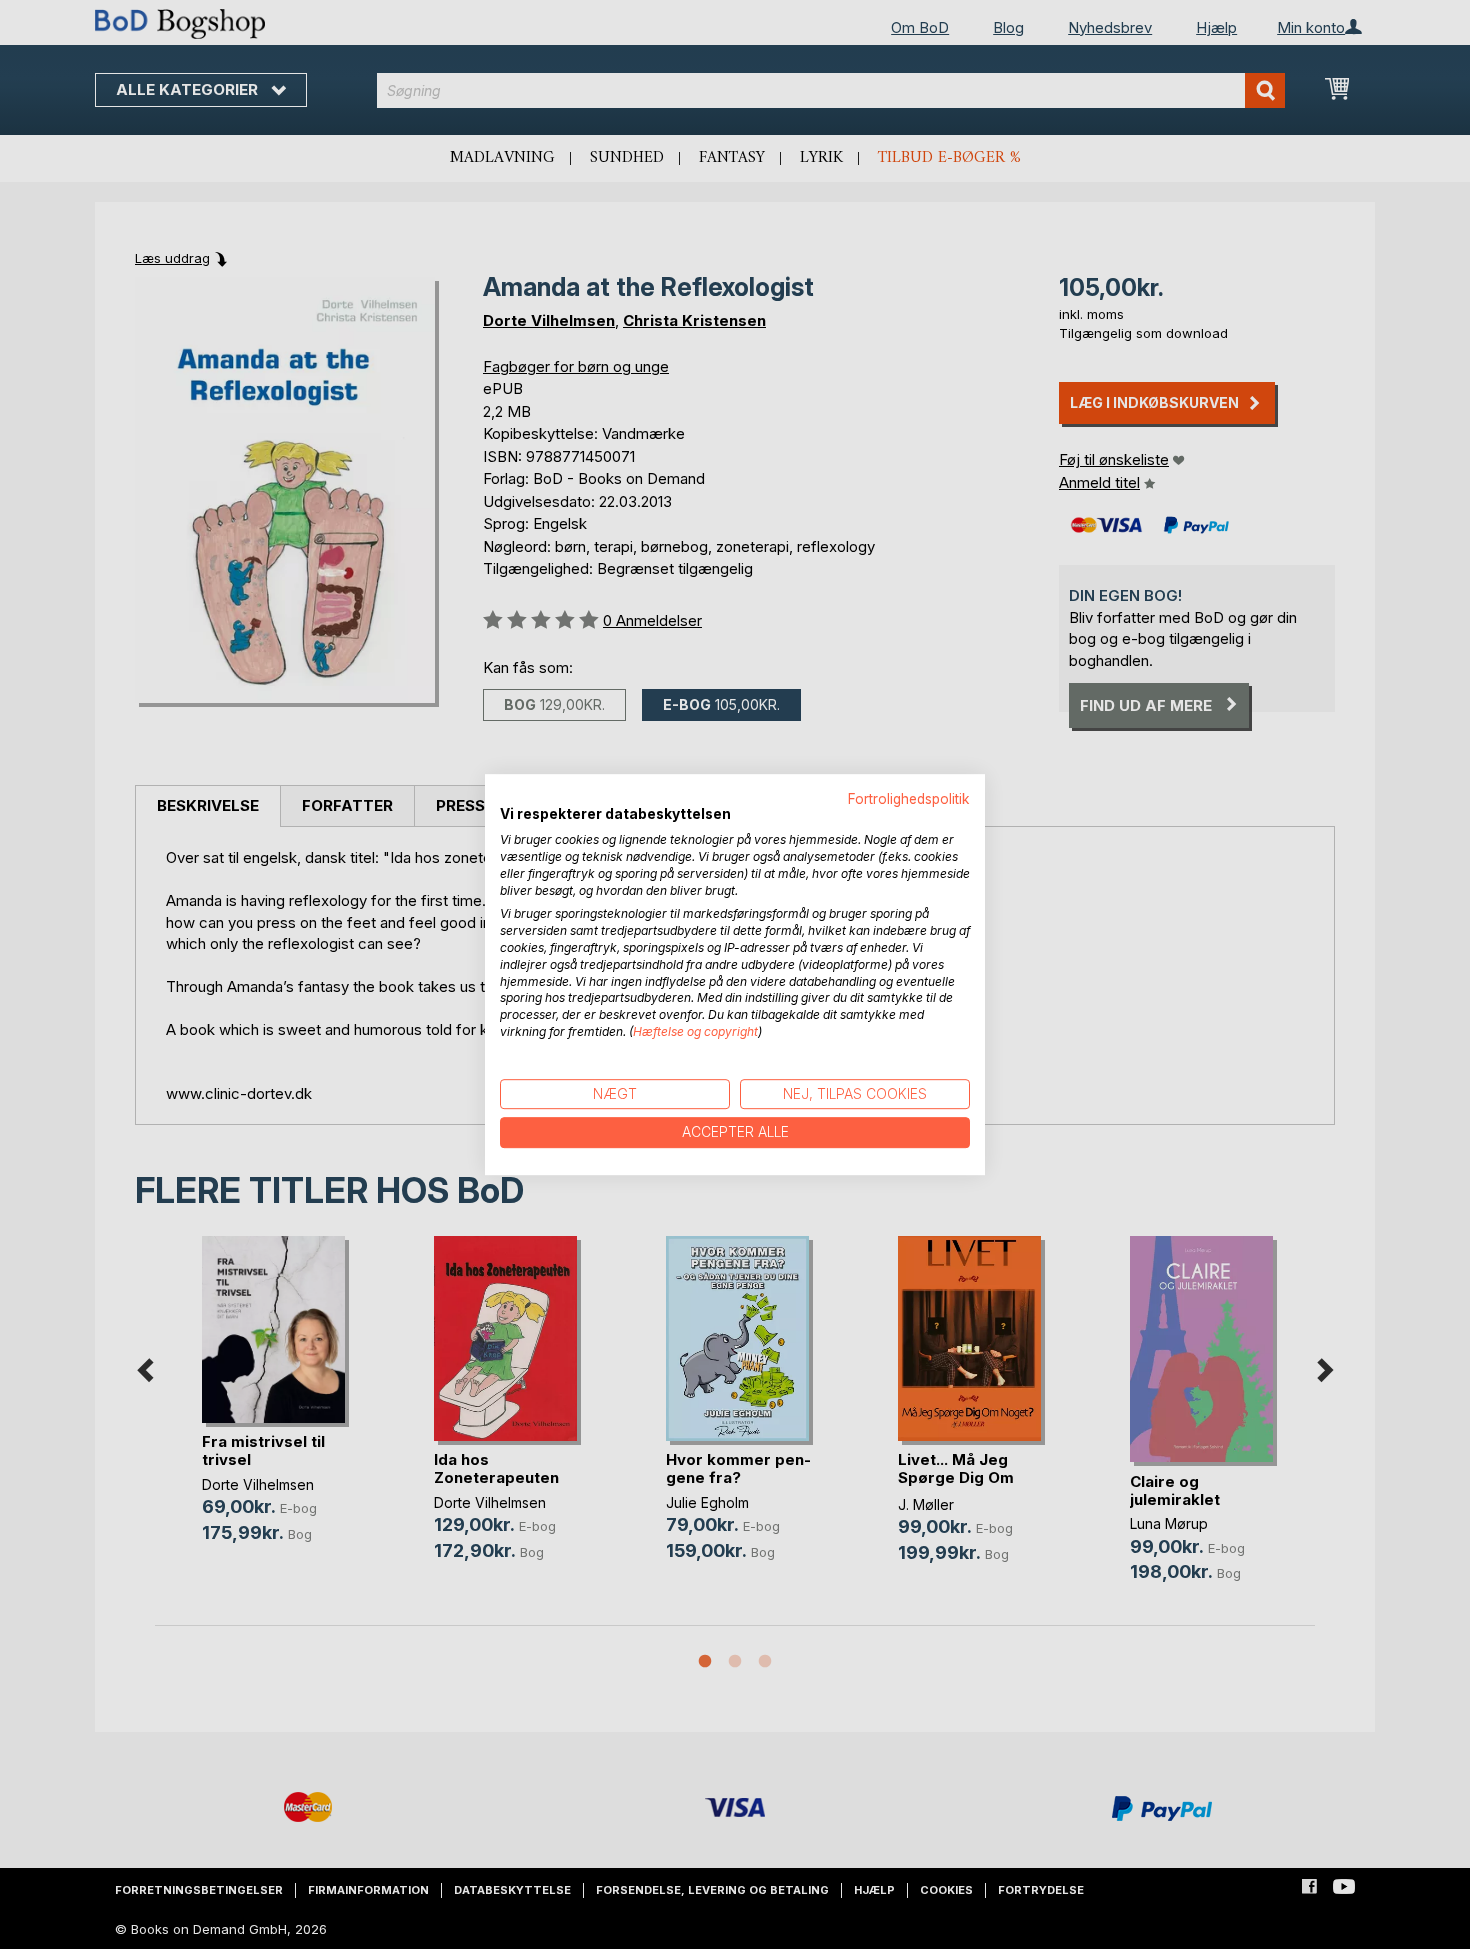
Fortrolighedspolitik (909, 799)
